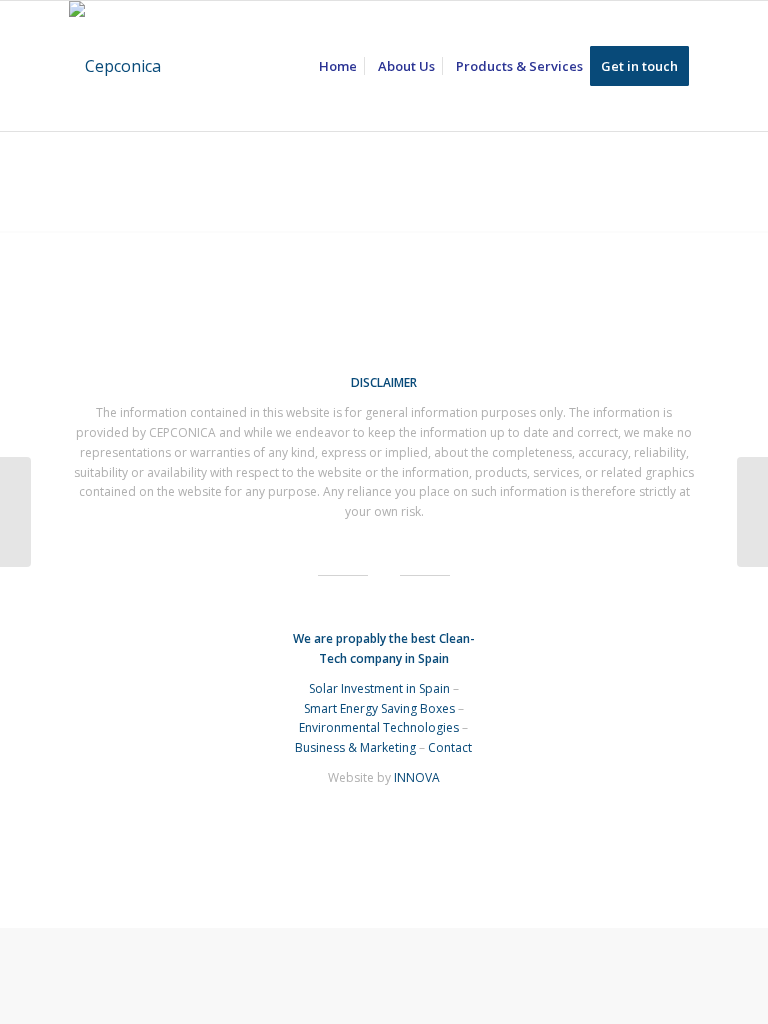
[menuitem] (338, 66)
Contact (450, 747)
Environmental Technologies (379, 727)
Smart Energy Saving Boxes (379, 708)
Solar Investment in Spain (379, 688)
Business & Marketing (355, 747)
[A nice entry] (15, 512)
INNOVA (417, 777)
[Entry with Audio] (752, 512)
